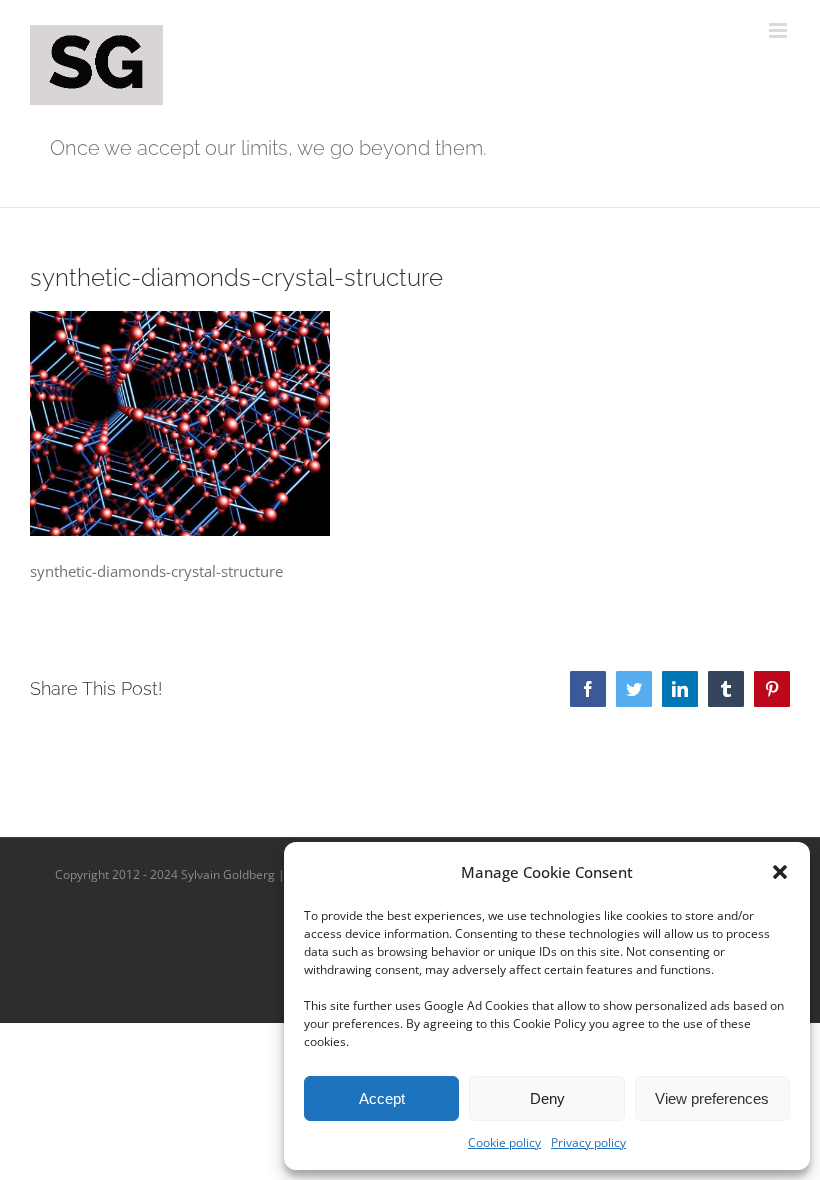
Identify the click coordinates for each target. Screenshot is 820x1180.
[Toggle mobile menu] (779, 30)
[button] (780, 872)
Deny (547, 1098)
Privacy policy (588, 1142)
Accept (382, 1098)
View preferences (712, 1098)
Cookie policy (504, 1142)
